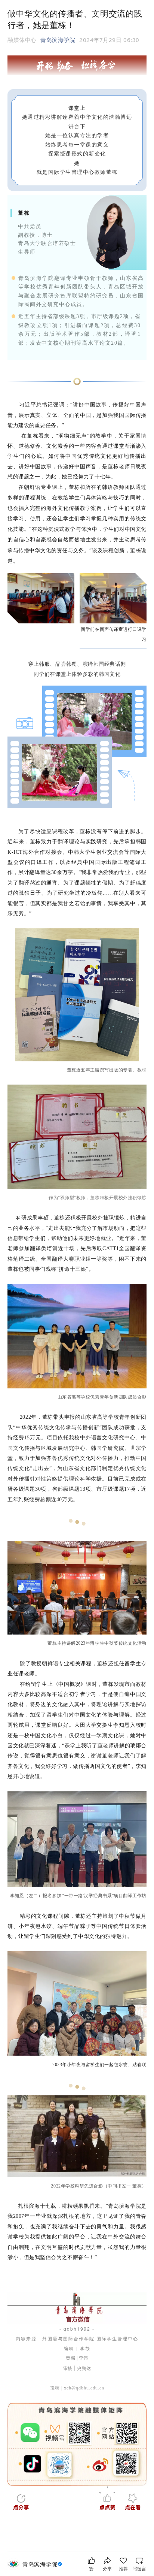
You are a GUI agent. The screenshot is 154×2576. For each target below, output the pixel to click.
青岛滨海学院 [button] (58, 40)
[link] (43, 2564)
